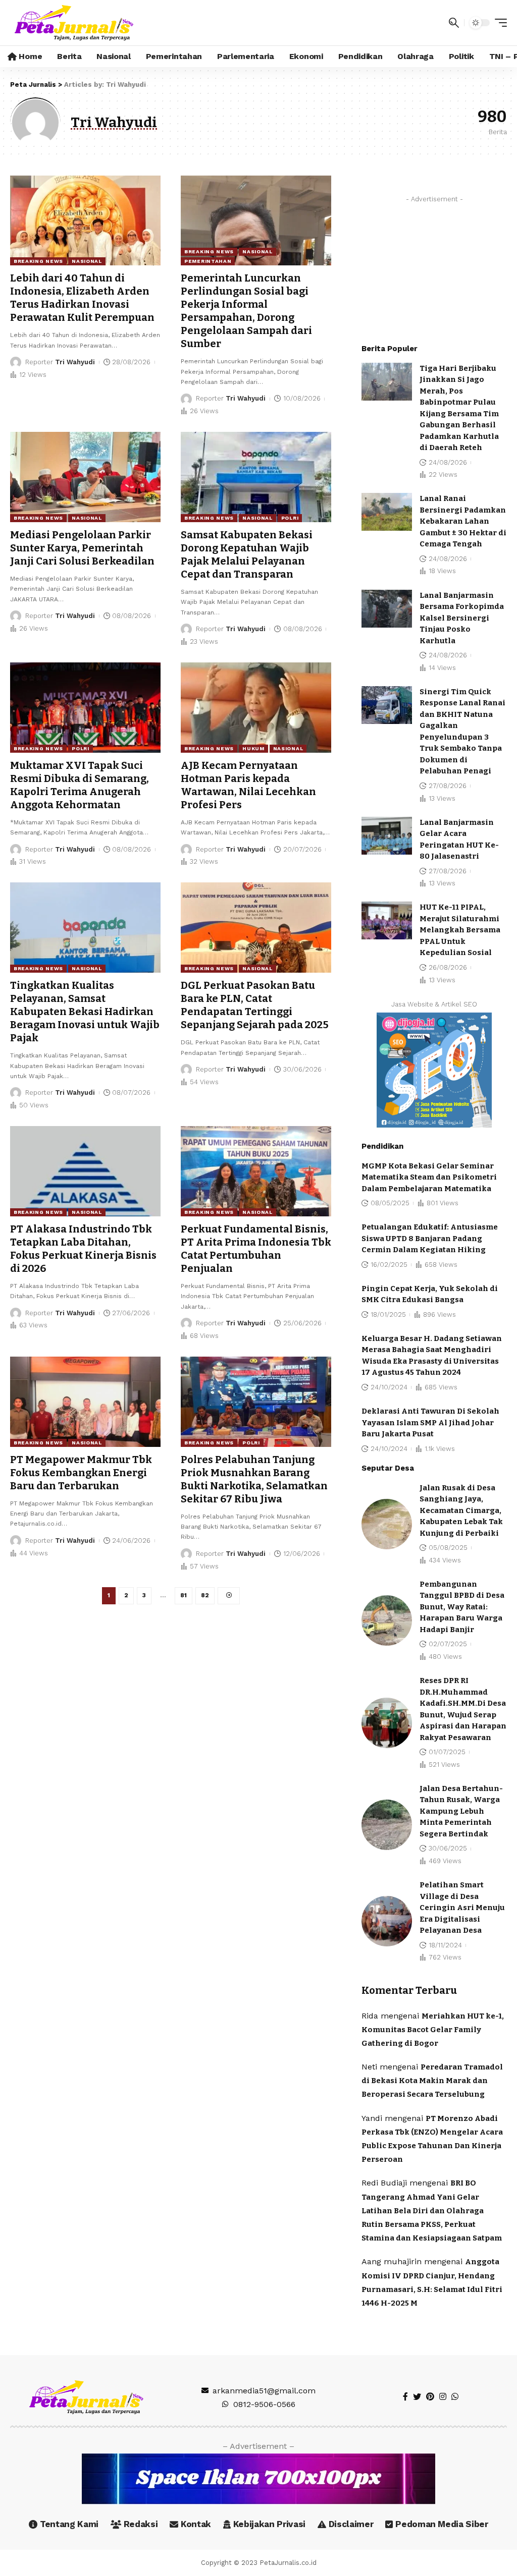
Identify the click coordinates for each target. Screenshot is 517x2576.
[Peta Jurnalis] (74, 23)
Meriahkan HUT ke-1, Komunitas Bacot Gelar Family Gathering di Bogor (433, 2030)
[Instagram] (443, 2397)
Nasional (87, 261)
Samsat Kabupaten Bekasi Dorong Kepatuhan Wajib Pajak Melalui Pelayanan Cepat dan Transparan (247, 554)
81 (184, 1595)
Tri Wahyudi (75, 362)
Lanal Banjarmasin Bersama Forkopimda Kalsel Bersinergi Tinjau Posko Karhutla (462, 618)
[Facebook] (405, 2397)
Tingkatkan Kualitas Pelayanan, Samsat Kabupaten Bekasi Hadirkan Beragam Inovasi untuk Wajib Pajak (85, 1012)
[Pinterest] (430, 2397)
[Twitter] (417, 2397)
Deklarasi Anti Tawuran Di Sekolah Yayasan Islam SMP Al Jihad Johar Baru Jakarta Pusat (430, 1422)
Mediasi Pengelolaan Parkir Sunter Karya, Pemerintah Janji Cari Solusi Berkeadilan (82, 548)
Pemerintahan (208, 261)
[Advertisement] (434, 270)
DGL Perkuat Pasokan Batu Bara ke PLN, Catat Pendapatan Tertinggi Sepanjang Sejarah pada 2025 (255, 1005)
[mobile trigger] (498, 23)
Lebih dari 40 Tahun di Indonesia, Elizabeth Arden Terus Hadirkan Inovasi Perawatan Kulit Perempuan (82, 298)
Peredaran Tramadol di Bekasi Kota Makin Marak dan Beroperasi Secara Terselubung (432, 2081)
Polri (290, 518)
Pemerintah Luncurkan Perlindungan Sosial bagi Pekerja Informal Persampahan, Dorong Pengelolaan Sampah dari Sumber (246, 311)
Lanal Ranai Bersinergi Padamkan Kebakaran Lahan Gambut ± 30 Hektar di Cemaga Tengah (463, 521)
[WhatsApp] (455, 2397)
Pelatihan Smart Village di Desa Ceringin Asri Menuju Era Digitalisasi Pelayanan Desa (462, 1908)
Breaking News (38, 261)
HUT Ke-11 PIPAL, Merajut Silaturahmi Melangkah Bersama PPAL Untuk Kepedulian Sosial (460, 930)
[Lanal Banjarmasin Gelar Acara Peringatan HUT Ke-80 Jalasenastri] (387, 836)
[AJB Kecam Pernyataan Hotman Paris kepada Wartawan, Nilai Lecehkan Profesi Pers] (256, 708)
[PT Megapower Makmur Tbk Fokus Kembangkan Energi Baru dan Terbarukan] (85, 1402)
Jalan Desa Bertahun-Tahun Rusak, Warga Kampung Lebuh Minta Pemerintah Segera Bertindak (461, 1811)
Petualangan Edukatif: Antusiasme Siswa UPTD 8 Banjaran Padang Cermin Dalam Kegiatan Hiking (430, 1238)
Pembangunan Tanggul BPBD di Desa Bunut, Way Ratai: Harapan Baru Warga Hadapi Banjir (462, 1607)
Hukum (253, 748)
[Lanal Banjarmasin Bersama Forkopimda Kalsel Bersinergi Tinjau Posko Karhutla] (387, 609)
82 (205, 1595)
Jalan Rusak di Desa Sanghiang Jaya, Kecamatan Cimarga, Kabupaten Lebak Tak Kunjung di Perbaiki (461, 1510)
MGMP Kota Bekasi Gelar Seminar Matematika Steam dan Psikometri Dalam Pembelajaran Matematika (429, 1177)
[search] (454, 23)
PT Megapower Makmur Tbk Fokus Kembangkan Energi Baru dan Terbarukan (81, 1473)
